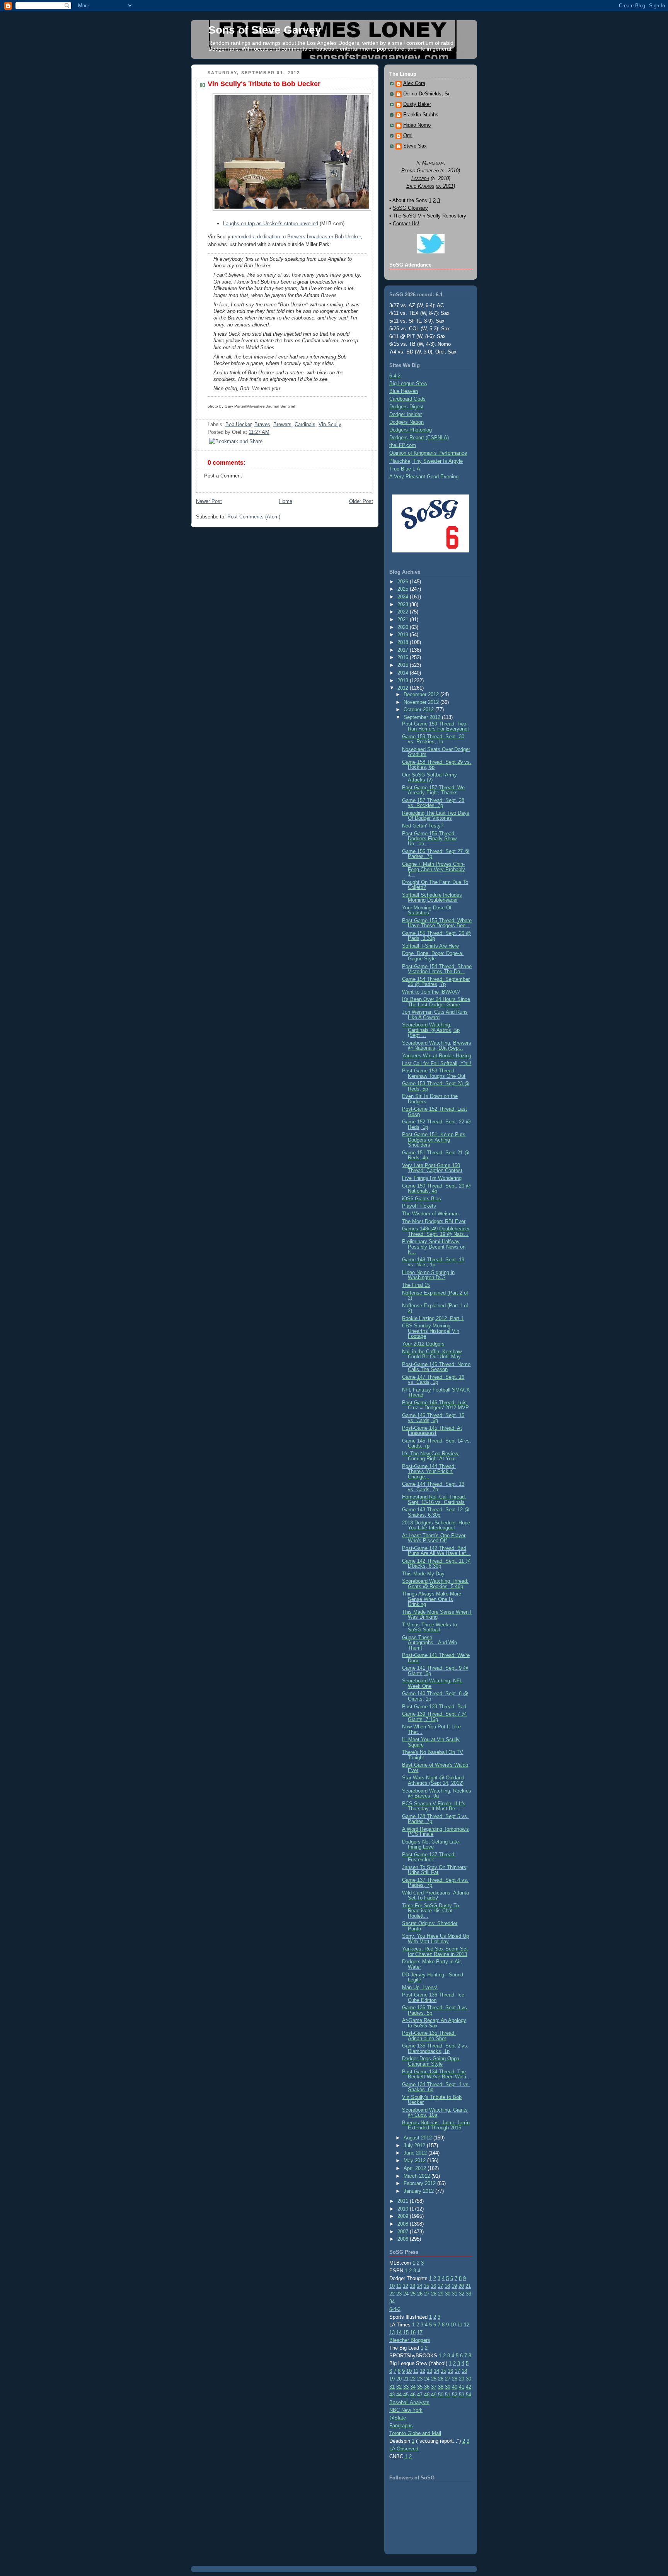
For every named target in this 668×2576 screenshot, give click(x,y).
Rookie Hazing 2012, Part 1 (433, 1318)
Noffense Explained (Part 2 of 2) (435, 1295)
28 (434, 2294)
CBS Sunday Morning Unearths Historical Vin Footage (431, 1331)
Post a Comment (223, 476)
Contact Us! (406, 223)
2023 (404, 604)
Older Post (361, 501)
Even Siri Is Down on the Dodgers (430, 1099)
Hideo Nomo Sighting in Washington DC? (428, 1275)
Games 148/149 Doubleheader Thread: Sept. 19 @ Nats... (436, 1231)
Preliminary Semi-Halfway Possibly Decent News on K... (434, 1247)
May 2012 (415, 2161)
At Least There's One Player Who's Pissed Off (434, 1538)
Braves (262, 424)
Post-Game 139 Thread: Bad (434, 1707)
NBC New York (406, 2410)
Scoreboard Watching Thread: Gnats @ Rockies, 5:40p (435, 1584)
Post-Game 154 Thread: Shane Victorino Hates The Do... (437, 969)
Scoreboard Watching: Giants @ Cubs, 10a (435, 2112)
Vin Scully (330, 424)
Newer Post (209, 501)
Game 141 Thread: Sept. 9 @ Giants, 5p (435, 1670)
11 (399, 2286)
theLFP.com (403, 445)
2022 (404, 612)
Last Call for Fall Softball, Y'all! (437, 1063)
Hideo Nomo (417, 125)
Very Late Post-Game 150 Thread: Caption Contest (432, 1168)
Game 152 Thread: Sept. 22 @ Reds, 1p (436, 1124)
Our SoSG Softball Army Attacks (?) (429, 777)
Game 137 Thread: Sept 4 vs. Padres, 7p (435, 1883)
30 (448, 2294)
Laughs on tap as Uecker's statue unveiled (271, 223)
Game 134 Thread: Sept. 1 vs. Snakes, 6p (436, 2087)
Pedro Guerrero (420, 171)
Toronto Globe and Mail (415, 2433)
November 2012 (422, 702)
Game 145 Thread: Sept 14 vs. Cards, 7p (437, 1443)
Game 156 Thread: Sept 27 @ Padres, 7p (436, 854)
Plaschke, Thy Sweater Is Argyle (426, 461)
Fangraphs (401, 2426)
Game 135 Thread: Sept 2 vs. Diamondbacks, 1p (435, 2048)
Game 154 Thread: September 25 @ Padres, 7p (436, 982)
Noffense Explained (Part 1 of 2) (435, 1308)
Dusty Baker (417, 104)
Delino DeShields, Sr (426, 94)
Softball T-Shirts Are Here (430, 946)
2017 (404, 650)
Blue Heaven (404, 391)
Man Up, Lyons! (420, 1987)
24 (406, 2294)
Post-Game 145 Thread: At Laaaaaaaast (432, 1431)
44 (399, 2395)
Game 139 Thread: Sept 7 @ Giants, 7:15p (434, 1716)
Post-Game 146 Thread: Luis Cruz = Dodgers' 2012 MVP (435, 1405)
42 (469, 2387)
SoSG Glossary (410, 208)
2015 (404, 665)
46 (413, 2395)
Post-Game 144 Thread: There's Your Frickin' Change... (429, 1472)
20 (461, 2286)
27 (427, 2294)
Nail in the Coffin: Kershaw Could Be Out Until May (432, 1354)
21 (468, 2286)
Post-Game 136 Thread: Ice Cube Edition (433, 1997)
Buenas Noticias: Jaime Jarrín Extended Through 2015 (436, 2125)
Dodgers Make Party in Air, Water (432, 1964)
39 (448, 2387)
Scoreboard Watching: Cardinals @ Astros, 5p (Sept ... (431, 1030)
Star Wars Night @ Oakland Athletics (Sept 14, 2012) (433, 1780)
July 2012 (415, 2145)
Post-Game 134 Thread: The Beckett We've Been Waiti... (436, 2074)
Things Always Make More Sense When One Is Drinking (432, 1599)
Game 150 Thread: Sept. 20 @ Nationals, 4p (436, 1188)
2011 (404, 2201)
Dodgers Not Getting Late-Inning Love (431, 1844)
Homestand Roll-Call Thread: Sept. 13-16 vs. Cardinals (434, 1499)
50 (441, 2395)
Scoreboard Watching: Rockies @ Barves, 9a (437, 1793)
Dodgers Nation (406, 422)
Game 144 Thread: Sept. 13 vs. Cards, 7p (433, 1487)
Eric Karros (420, 186)
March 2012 (417, 2176)
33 (469, 2294)
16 (433, 2286)
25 (413, 2294)
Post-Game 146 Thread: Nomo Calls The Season (436, 1367)
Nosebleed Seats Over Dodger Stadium (436, 752)
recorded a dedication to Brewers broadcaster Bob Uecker (296, 237)
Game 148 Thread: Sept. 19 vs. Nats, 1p (433, 1262)
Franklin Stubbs (421, 115)
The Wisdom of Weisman (430, 1214)
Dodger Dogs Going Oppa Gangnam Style (431, 2061)
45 (406, 2395)
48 (427, 2395)
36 (427, 2387)
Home (286, 501)
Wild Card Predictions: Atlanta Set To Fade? (435, 1895)
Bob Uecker (238, 424)
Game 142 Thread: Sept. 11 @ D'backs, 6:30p (436, 1563)
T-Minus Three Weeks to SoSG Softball (429, 1627)
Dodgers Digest (406, 407)
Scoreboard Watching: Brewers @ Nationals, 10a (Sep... (437, 1045)
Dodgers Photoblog (411, 430)
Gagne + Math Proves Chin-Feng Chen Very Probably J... (434, 869)
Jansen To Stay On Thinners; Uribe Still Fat (435, 1870)
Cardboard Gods (407, 399)
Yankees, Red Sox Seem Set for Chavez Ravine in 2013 (435, 1951)
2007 (404, 2232)
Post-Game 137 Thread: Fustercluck (429, 1857)
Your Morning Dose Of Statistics (427, 910)
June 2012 (416, 2153)
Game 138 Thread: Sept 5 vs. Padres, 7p (435, 1819)
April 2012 (416, 2168)
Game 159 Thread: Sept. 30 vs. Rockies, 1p (433, 739)
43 (392, 2395)
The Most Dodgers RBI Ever (434, 1221)
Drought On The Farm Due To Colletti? (435, 885)
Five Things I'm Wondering (432, 1178)
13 (412, 2286)
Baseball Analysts (409, 2402)
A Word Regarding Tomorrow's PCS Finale (435, 1832)
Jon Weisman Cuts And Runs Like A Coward (435, 1014)
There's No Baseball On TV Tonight (433, 1755)
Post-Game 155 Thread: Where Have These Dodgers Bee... (437, 923)
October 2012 (419, 709)
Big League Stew (408, 383)
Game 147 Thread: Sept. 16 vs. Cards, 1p (433, 1380)
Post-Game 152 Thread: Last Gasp (435, 1111)
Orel (408, 136)
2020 (404, 627)
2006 (404, 2239)
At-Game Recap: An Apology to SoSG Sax (434, 2023)
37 (434, 2387)
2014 (404, 673)
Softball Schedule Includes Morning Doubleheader (432, 897)
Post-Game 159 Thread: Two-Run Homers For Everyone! (435, 726)
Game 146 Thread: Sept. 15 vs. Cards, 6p (433, 1418)
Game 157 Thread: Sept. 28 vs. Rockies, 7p (433, 803)
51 (448, 2395)
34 (392, 2302)
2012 (404, 688)
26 (420, 2294)
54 (469, 2395)
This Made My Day (423, 1574)
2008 (404, 2224)
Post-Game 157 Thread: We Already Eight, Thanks (433, 790)
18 (447, 2286)
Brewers (282, 424)
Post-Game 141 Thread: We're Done (436, 1658)
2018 (404, 642)
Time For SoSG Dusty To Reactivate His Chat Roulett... (430, 1911)
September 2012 (423, 717)
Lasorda (420, 178)
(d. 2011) (445, 186)
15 (426, 2286)
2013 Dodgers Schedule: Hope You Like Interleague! (436, 1525)
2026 (404, 582)
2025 (404, 589)
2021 (404, 619)
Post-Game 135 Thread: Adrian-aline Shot (429, 2036)
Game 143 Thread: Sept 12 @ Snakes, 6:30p (436, 1512)
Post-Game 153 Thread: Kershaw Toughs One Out (434, 1073)
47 (420, 2395)
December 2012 (422, 694)
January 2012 (419, 2191)
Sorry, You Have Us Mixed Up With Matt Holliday (435, 1939)
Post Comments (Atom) (254, 517)
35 (420, 2387)
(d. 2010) (450, 171)
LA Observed (404, 2449)
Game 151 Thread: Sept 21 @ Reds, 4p (436, 1155)
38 (441, 2387)
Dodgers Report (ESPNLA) (419, 438)
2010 (404, 2209)
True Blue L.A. (406, 469)
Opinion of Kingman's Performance (428, 453)
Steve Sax (415, 146)
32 (462, 2294)
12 (406, 2286)
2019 (404, 635)
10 (392, 2286)
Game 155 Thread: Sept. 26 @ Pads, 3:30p (436, 936)
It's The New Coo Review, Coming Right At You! (431, 1456)
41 (462, 2387)
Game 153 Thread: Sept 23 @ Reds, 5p (436, 1086)
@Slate (398, 2418)
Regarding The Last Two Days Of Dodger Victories (436, 816)
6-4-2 (395, 376)
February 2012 (420, 2183)
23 (399, 2294)
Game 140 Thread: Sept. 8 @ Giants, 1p (435, 1696)
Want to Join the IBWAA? (431, 992)
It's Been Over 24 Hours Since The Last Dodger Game (436, 1002)
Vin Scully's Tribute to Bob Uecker (264, 84)
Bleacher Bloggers (410, 2340)
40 (455, 2387)
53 (462, 2395)
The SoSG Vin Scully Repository (429, 216)
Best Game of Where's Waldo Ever (435, 1767)
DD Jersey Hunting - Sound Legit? (433, 1977)
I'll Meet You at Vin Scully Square (431, 1742)
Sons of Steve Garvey (265, 30)
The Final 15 (416, 1285)
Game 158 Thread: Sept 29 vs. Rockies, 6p (437, 765)
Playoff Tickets (419, 1206)
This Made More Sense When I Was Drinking (437, 1614)
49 (434, 2395)
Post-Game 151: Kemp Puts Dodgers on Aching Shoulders (434, 1140)
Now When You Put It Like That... (431, 1729)
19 (454, 2286)
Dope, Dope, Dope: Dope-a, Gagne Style (433, 956)
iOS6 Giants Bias (422, 1199)
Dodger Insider (406, 414)
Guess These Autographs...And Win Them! (429, 1643)
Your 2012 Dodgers (423, 1344)
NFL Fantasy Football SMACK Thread (436, 1392)
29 (441, 2294)
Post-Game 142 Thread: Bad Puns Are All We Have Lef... (436, 1551)
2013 (404, 681)
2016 (404, 657)
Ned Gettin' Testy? (423, 826)
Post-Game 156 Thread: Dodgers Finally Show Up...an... (429, 839)
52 (455, 2395)
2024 (404, 597)
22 (392, 2294)
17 (440, 2286)
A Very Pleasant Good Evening (424, 477)
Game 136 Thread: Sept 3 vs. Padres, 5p (435, 2010)
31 (455, 2294)
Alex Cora (414, 83)
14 (419, 2286)
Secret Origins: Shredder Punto (430, 1926)
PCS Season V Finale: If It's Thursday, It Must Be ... (434, 1806)
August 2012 (418, 2138)
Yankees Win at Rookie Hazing (437, 1056)
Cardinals (305, 424)
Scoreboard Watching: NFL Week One (432, 1683)
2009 (404, 2216)
